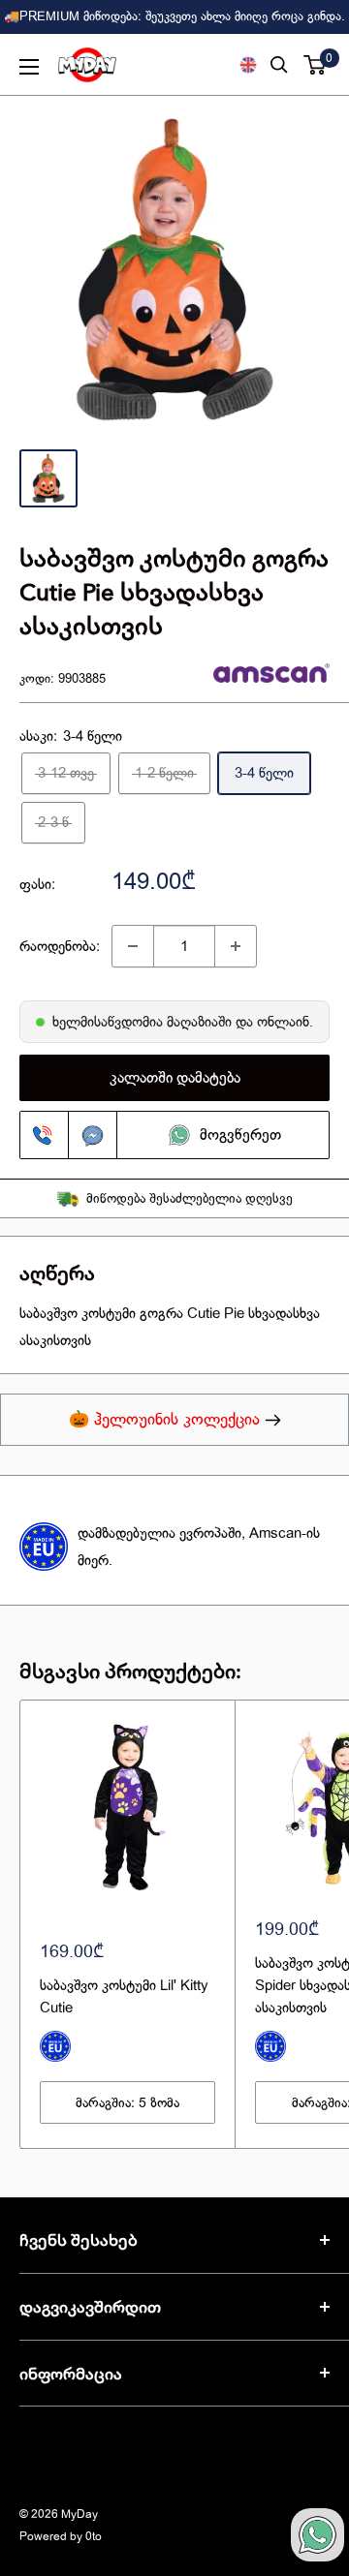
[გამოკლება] (133, 946)
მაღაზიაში (201, 1022)
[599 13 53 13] (45, 1135)
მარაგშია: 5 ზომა (127, 2102)
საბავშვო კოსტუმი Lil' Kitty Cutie (124, 1996)
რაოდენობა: (60, 946)
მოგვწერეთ (240, 1135)
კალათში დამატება (175, 1078)
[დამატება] (236, 946)
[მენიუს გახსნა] (29, 67)
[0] (316, 65)
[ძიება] (279, 65)
